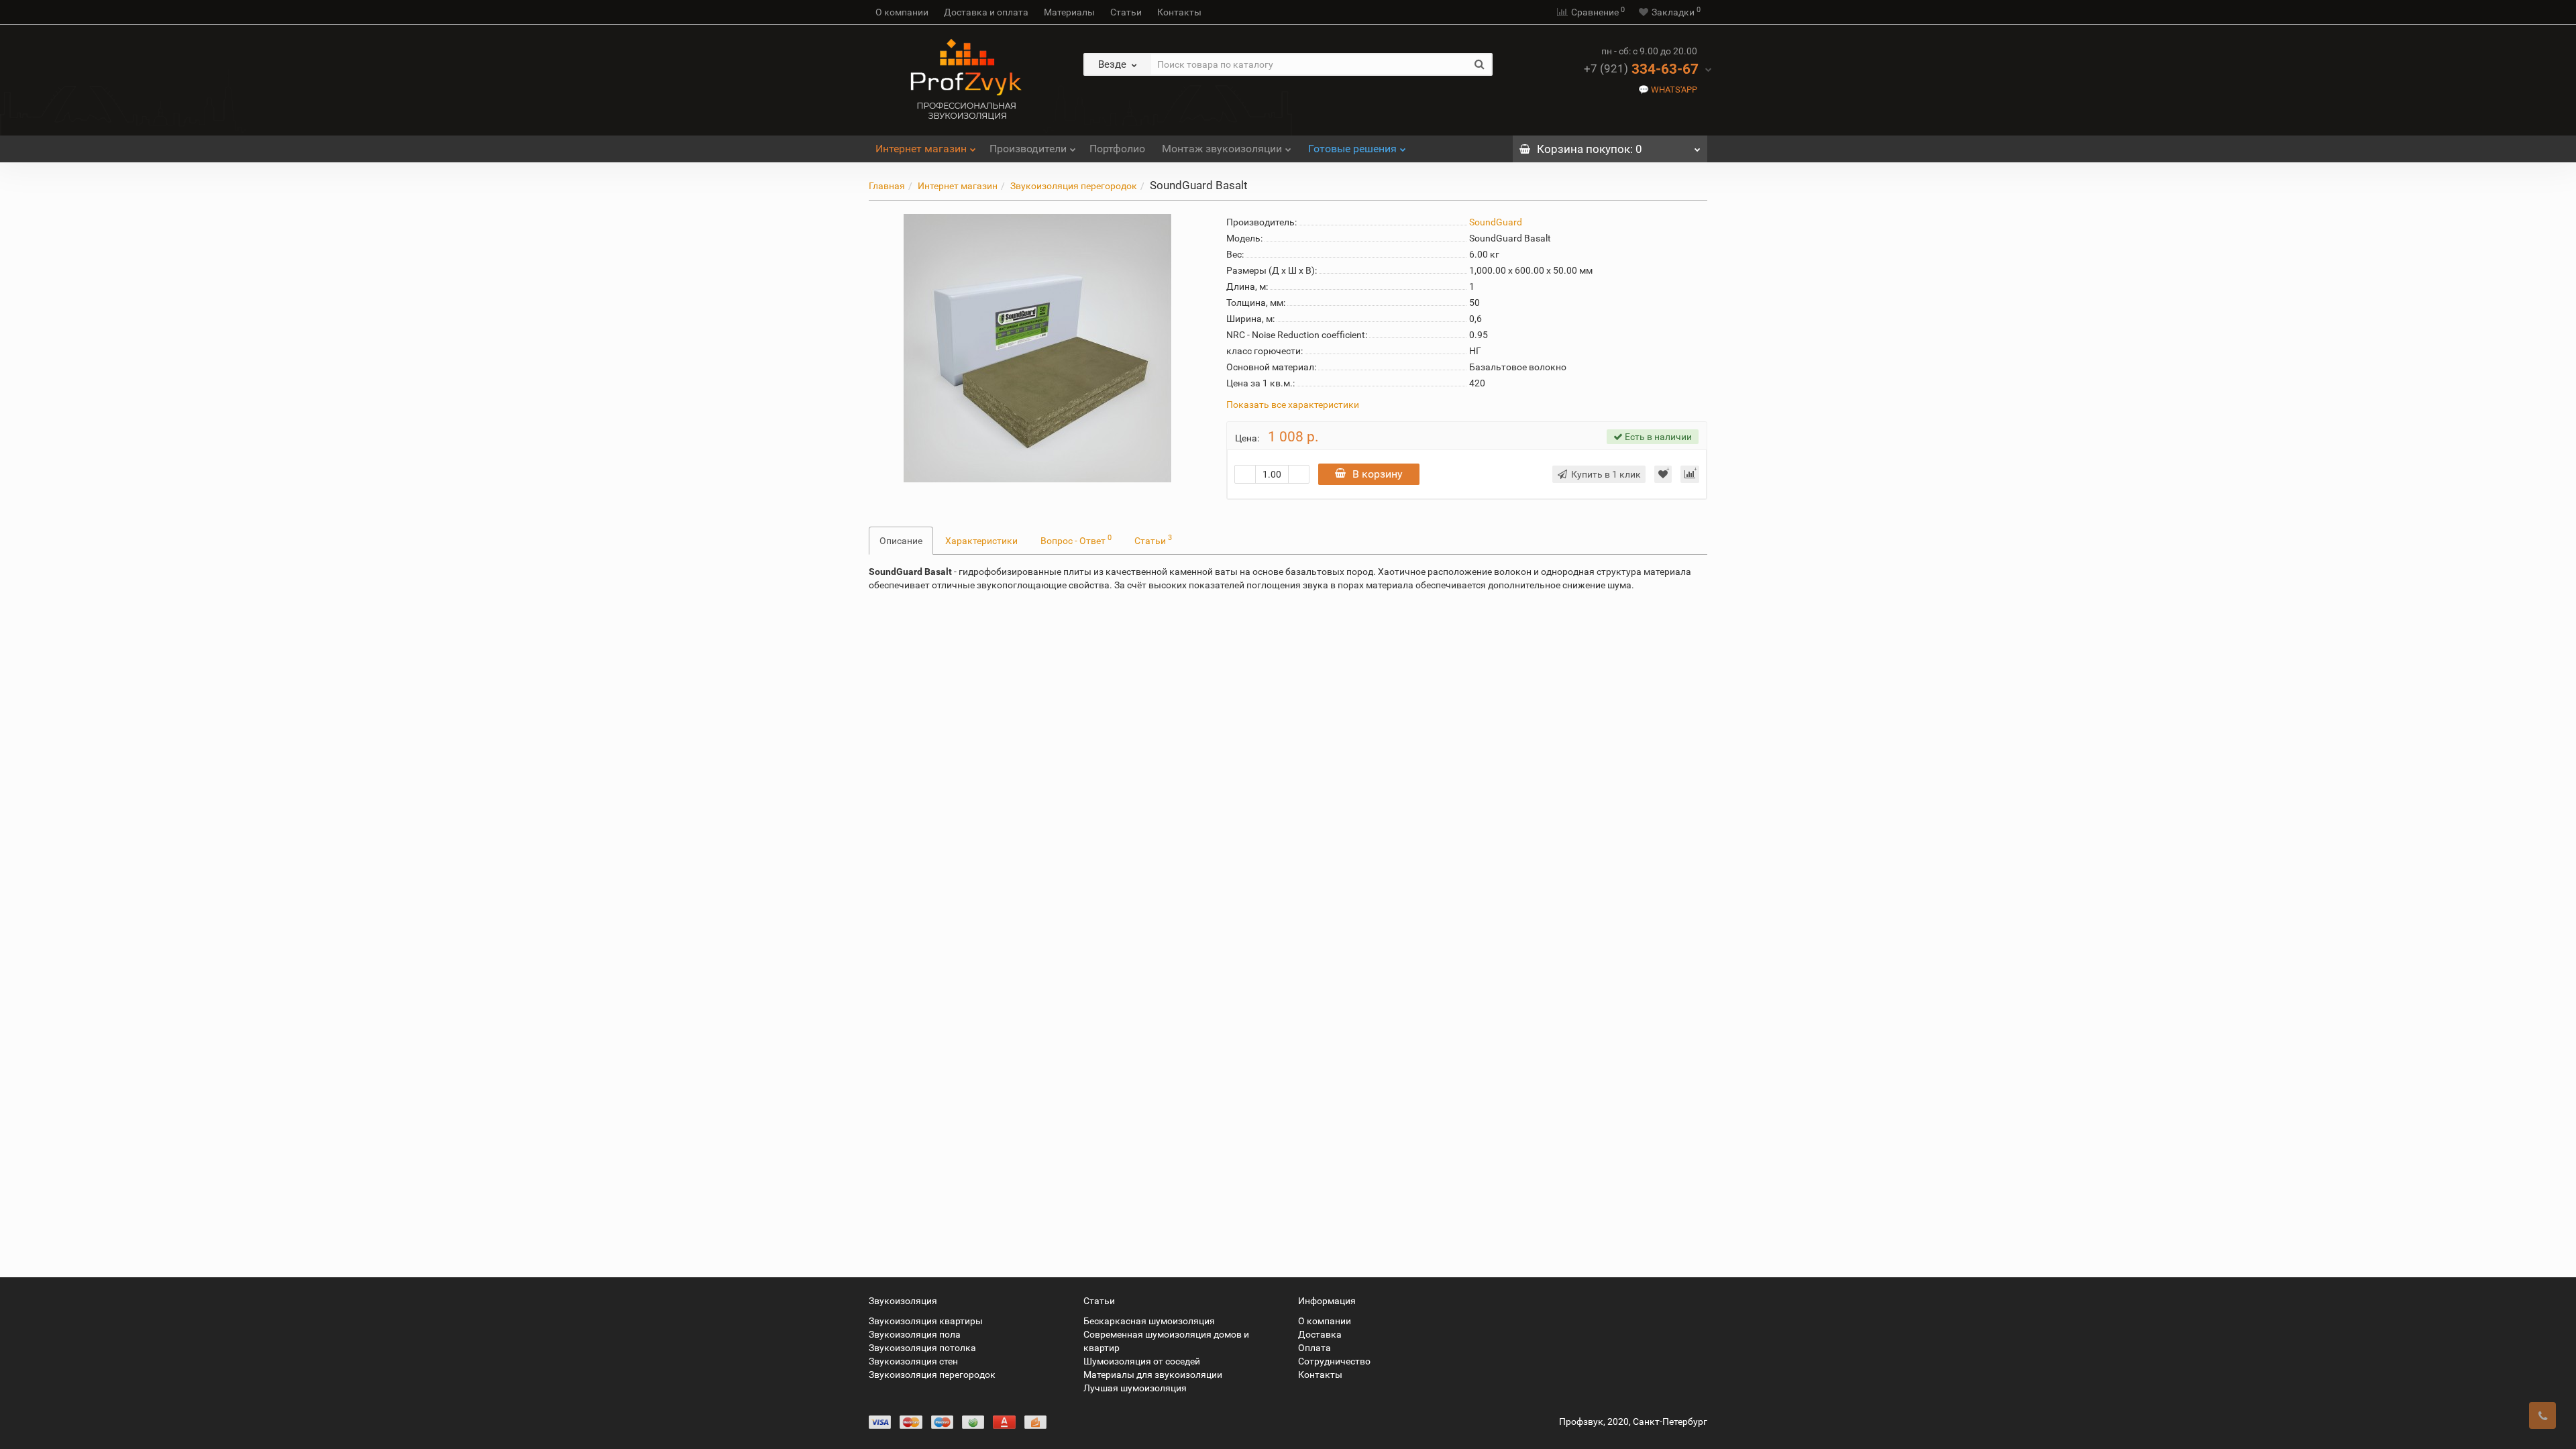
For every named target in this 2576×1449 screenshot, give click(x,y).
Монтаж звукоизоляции (1222, 149)
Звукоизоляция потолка (922, 1348)
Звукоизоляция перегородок (1074, 186)
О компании (902, 12)
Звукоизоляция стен (913, 1361)
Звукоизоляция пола (915, 1334)
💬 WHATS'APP (1668, 90)
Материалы (1069, 12)
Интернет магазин (921, 149)
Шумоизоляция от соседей (1142, 1361)
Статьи (1126, 12)
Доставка (1320, 1334)
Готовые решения (1352, 149)
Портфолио (1117, 149)
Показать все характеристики (1293, 405)
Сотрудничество (1334, 1361)
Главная (887, 186)
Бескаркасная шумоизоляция (1149, 1321)
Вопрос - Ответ (1076, 539)
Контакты (1179, 12)
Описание (901, 541)
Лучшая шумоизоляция (1135, 1388)
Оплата (1314, 1348)
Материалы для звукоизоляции (1153, 1375)
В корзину (1378, 474)
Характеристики (981, 541)
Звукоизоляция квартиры (926, 1321)
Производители (1028, 149)
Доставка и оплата (986, 12)
